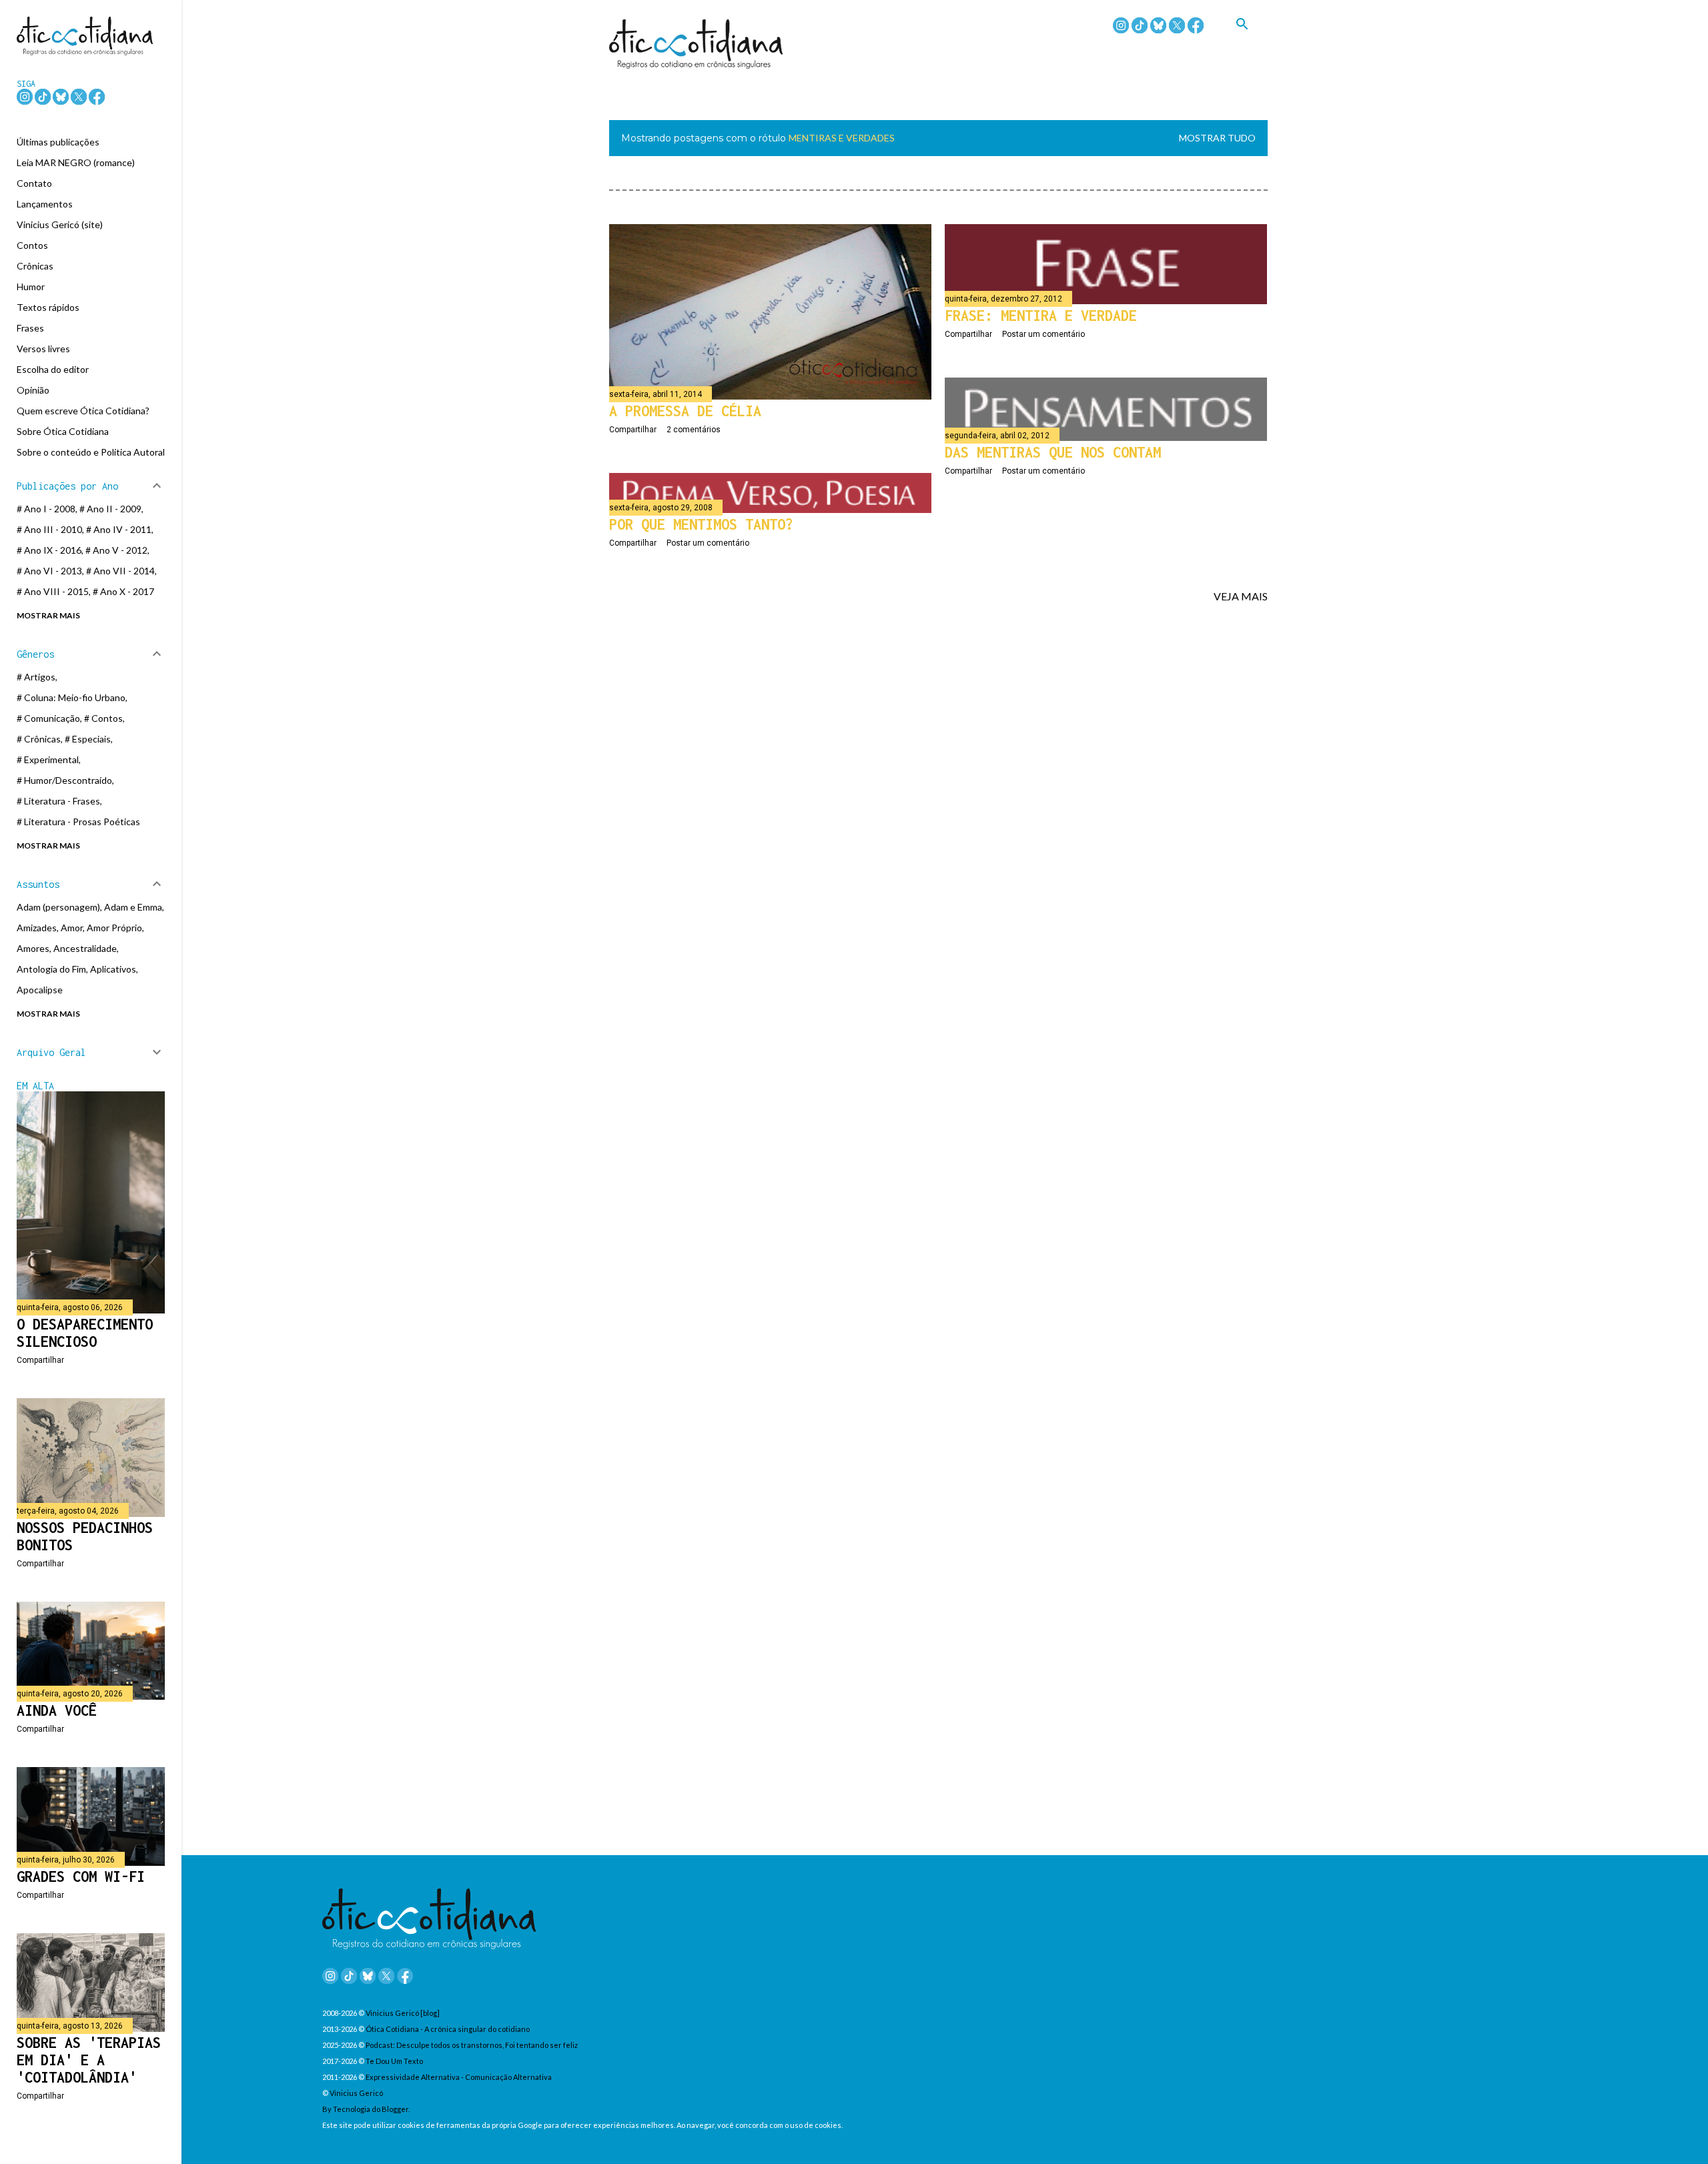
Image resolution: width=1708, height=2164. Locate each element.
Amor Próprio (114, 928)
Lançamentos (45, 204)
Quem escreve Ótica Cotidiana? (83, 411)
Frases (30, 328)
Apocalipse (40, 990)
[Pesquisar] (1252, 39)
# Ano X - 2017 (123, 591)
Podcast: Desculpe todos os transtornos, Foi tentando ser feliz (472, 2045)
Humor (31, 287)
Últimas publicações (58, 142)
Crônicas (35, 266)
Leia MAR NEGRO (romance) (76, 162)
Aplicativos (113, 969)
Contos (32, 245)
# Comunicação (48, 718)
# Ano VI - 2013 (49, 571)
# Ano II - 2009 (110, 509)
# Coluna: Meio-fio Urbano (71, 697)
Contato (34, 183)
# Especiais (88, 739)
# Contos (103, 718)
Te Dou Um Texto (394, 2061)
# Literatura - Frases (58, 801)
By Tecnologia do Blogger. (366, 2109)
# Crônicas (39, 739)
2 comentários (694, 430)
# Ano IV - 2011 (119, 529)
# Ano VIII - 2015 (53, 591)
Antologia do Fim (51, 969)
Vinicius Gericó (356, 2093)
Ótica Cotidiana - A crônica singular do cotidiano (448, 2029)
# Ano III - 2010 (49, 529)
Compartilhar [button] (633, 430)
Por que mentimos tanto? (701, 524)
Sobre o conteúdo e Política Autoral (91, 452)
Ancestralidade (85, 948)
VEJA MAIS (1241, 596)
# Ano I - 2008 (46, 509)
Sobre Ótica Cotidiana (63, 431)
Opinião (33, 390)
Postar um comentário (1043, 334)
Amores (33, 948)
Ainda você (57, 1710)
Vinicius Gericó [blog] (403, 2013)
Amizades (37, 928)
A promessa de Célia (685, 411)
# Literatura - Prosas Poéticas (78, 822)
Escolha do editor (53, 369)
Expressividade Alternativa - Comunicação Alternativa (459, 2077)
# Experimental (48, 759)
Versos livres (43, 349)
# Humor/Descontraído (64, 780)
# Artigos (36, 677)
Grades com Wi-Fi (81, 1876)
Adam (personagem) (58, 907)
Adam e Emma (133, 907)
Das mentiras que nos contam (1053, 452)
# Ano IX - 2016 (49, 550)
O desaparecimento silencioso (85, 1333)
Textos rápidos (48, 307)
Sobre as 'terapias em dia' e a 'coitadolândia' (89, 2060)
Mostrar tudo (1217, 138)
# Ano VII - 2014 (120, 571)
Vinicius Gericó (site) (60, 224)
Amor (72, 928)
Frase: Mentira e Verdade (1041, 316)
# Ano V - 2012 (116, 550)
